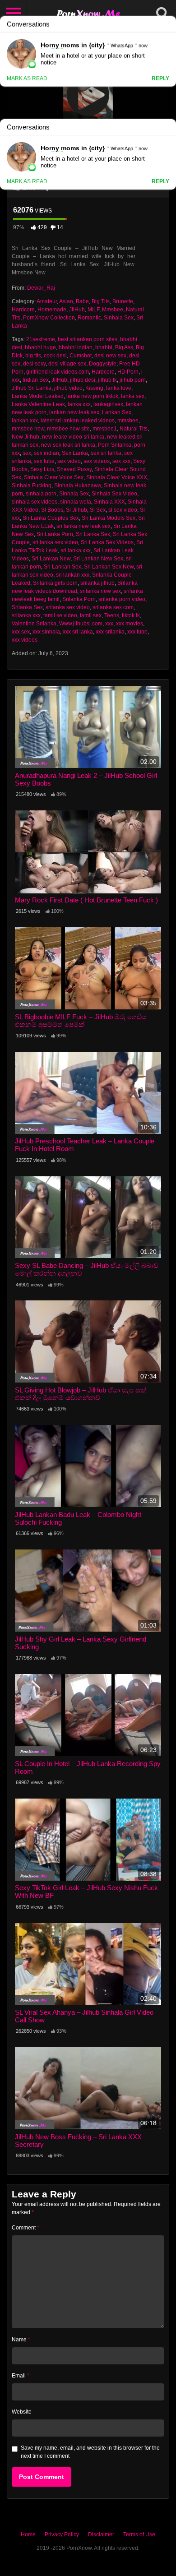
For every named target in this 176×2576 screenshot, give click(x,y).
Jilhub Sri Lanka (32, 388)
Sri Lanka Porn (55, 534)
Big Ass (124, 347)
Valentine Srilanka (34, 624)
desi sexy (34, 364)
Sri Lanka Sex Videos (107, 542)
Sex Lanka (75, 453)
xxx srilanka (110, 632)
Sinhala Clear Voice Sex (54, 477)
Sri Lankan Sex (63, 567)
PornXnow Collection (49, 318)
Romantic (89, 318)
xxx (109, 624)
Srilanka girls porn (55, 583)
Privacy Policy (62, 2534)
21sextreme (41, 339)
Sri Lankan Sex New (109, 567)
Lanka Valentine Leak (38, 404)
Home (28, 2534)
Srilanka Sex (27, 607)
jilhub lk (107, 380)
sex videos (97, 461)
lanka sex (133, 396)
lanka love (119, 388)
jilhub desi (83, 380)
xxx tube (137, 632)
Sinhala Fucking (32, 486)
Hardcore (23, 310)
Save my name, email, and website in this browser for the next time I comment (90, 2452)
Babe (82, 301)
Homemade (52, 310)
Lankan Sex (117, 412)
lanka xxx (79, 404)
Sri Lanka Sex (93, 534)
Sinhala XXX (109, 502)
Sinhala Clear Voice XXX (117, 477)
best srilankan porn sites (88, 339)
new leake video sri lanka (73, 437)
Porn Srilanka (115, 445)
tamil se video (60, 615)
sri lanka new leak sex (83, 526)
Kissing (94, 388)
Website (22, 2412)
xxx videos (25, 640)
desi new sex (110, 356)
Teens (112, 615)
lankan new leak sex (74, 412)
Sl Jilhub (76, 510)
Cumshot (81, 356)
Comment (25, 2228)
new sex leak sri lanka (68, 445)
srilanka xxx (26, 615)
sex (27, 453)
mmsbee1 (105, 429)
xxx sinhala (46, 632)
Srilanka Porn (79, 599)
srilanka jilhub (97, 583)
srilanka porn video (122, 599)
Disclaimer (101, 2534)
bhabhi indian (76, 347)
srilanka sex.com (113, 607)
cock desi (55, 356)
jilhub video (68, 388)
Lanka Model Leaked (38, 396)
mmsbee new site (68, 429)
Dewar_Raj (41, 288)
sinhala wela (76, 502)
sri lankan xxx (73, 575)
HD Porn (128, 372)
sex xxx (121, 461)
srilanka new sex (100, 591)
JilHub (59, 380)
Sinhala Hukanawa (78, 486)
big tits (33, 356)
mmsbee (128, 421)
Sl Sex (98, 510)
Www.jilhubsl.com (81, 624)
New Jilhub (25, 437)
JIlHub (77, 310)
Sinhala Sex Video (114, 494)
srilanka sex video (68, 607)
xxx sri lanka (78, 632)
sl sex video (123, 510)
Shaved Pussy (74, 469)
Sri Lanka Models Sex (109, 518)
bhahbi (104, 347)
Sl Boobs (52, 510)
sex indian (46, 453)
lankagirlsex (108, 404)
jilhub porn (133, 380)
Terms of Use (139, 2534)
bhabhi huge (40, 347)
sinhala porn (41, 494)
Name (21, 2340)
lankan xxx (25, 421)
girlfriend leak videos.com (58, 372)
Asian (66, 301)
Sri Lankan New (51, 559)
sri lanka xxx (76, 550)
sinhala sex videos (35, 502)
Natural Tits (134, 429)
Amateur (47, 301)
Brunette (123, 301)
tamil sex (91, 615)
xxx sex (21, 632)
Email (21, 2376)
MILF (93, 310)
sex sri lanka (106, 453)
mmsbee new (28, 429)
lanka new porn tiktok (92, 396)
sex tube (44, 461)
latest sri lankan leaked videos (78, 421)
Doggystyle (103, 364)
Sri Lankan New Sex (98, 559)
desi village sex (67, 364)
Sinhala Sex (119, 318)
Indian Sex (36, 380)
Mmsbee (113, 310)
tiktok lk (131, 615)
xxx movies (130, 624)
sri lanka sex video (55, 542)
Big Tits (101, 301)
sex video (69, 461)
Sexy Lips (42, 469)
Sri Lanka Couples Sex (51, 518)
